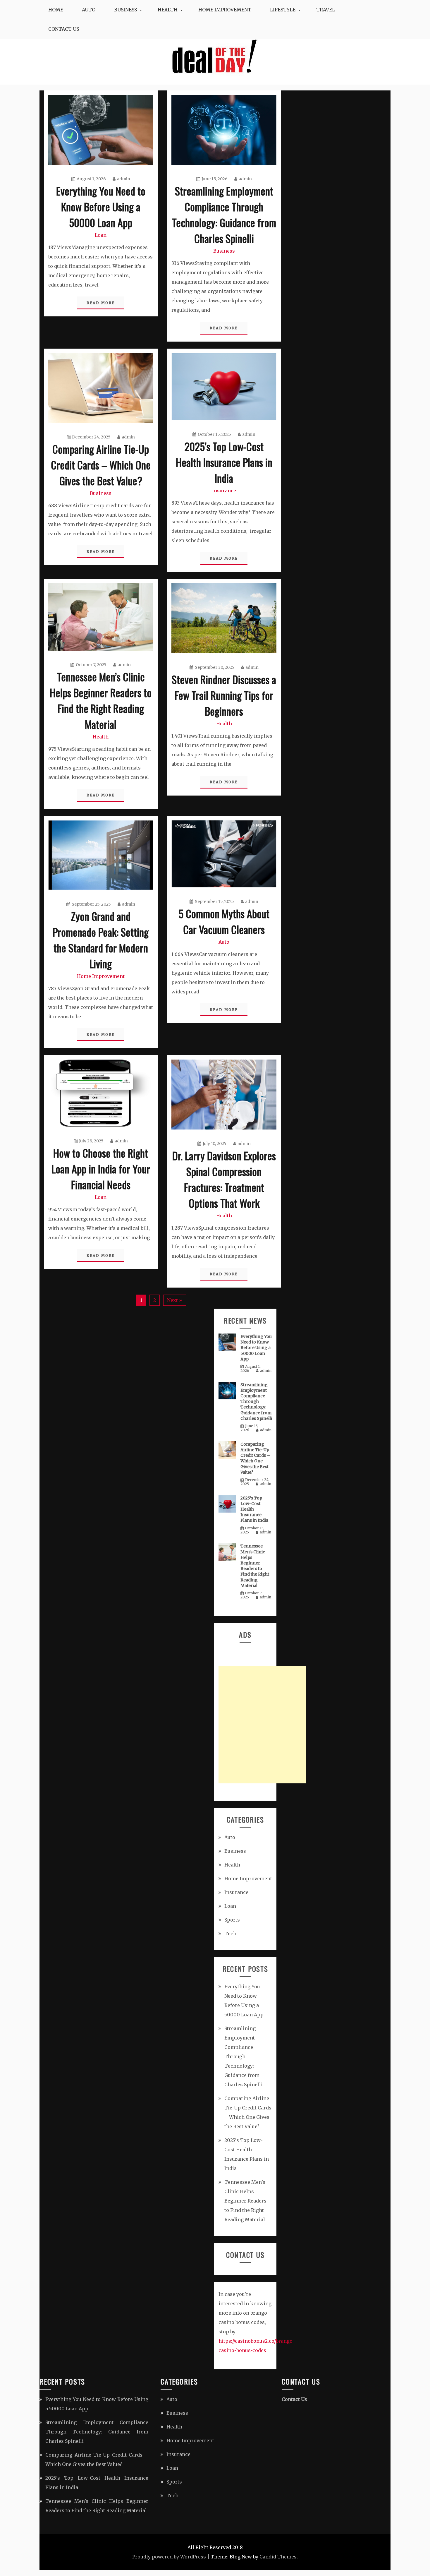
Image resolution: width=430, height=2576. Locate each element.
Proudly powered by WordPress (169, 2557)
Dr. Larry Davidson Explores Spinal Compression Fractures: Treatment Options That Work (224, 1179)
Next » (175, 1300)
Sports (232, 1920)
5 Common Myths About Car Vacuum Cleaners (224, 921)
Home (56, 10)
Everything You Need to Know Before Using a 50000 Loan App (101, 206)
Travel (326, 10)
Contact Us (64, 29)
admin (124, 179)
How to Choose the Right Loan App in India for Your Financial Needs (101, 1169)
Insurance (224, 491)
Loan (101, 235)
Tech (230, 1934)
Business (125, 10)
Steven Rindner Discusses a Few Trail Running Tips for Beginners (224, 695)
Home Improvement (225, 10)
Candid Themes (278, 2557)
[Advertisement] (262, 1725)
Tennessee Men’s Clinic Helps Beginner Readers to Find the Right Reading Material (101, 700)
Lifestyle (283, 10)
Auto (89, 10)
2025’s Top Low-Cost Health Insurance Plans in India (224, 462)
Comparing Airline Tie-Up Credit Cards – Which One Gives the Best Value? (101, 465)
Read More (101, 303)
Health (168, 10)
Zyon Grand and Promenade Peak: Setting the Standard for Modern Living (101, 940)
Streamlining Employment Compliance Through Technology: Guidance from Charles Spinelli (224, 214)
